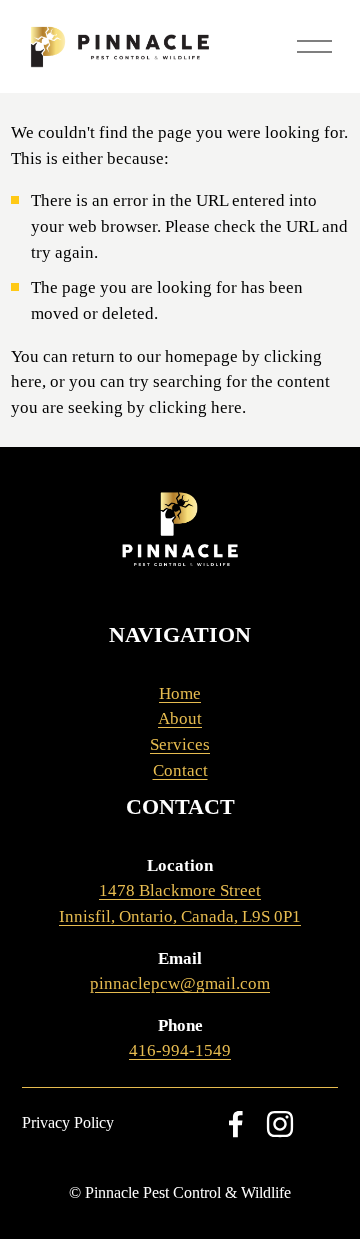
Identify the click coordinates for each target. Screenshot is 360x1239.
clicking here (195, 407)
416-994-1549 (180, 1050)
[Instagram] (280, 1124)
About (180, 718)
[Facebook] (236, 1124)
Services (180, 744)
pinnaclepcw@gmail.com (180, 983)
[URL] (324, 1124)
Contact (180, 770)
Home (180, 693)
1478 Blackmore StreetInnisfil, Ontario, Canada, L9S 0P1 (180, 903)
